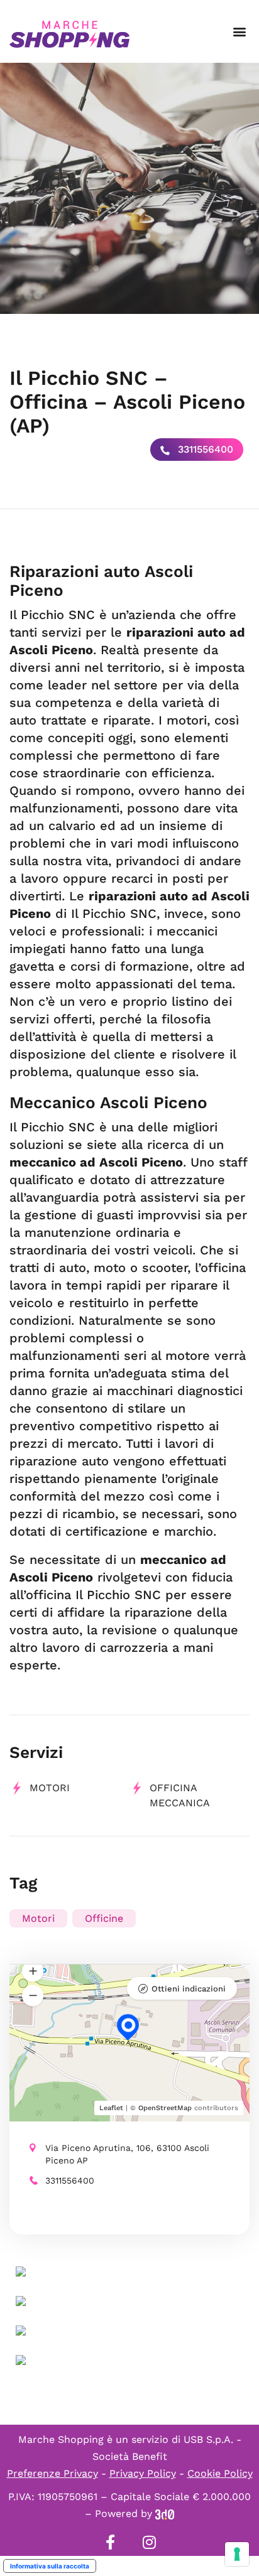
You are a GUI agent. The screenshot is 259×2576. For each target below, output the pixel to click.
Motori (50, 1788)
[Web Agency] (165, 2514)
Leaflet (111, 2108)
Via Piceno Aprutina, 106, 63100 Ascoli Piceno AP (127, 2154)
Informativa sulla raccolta (50, 2566)
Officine (104, 1918)
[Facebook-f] (110, 2542)
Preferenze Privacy (52, 2473)
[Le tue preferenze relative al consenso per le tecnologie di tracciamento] (237, 2554)
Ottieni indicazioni (189, 1989)
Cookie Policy (220, 2473)
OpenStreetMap (165, 2108)
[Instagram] (149, 2542)
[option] (129, 188)
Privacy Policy (143, 2473)
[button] (239, 32)
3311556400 (204, 449)
